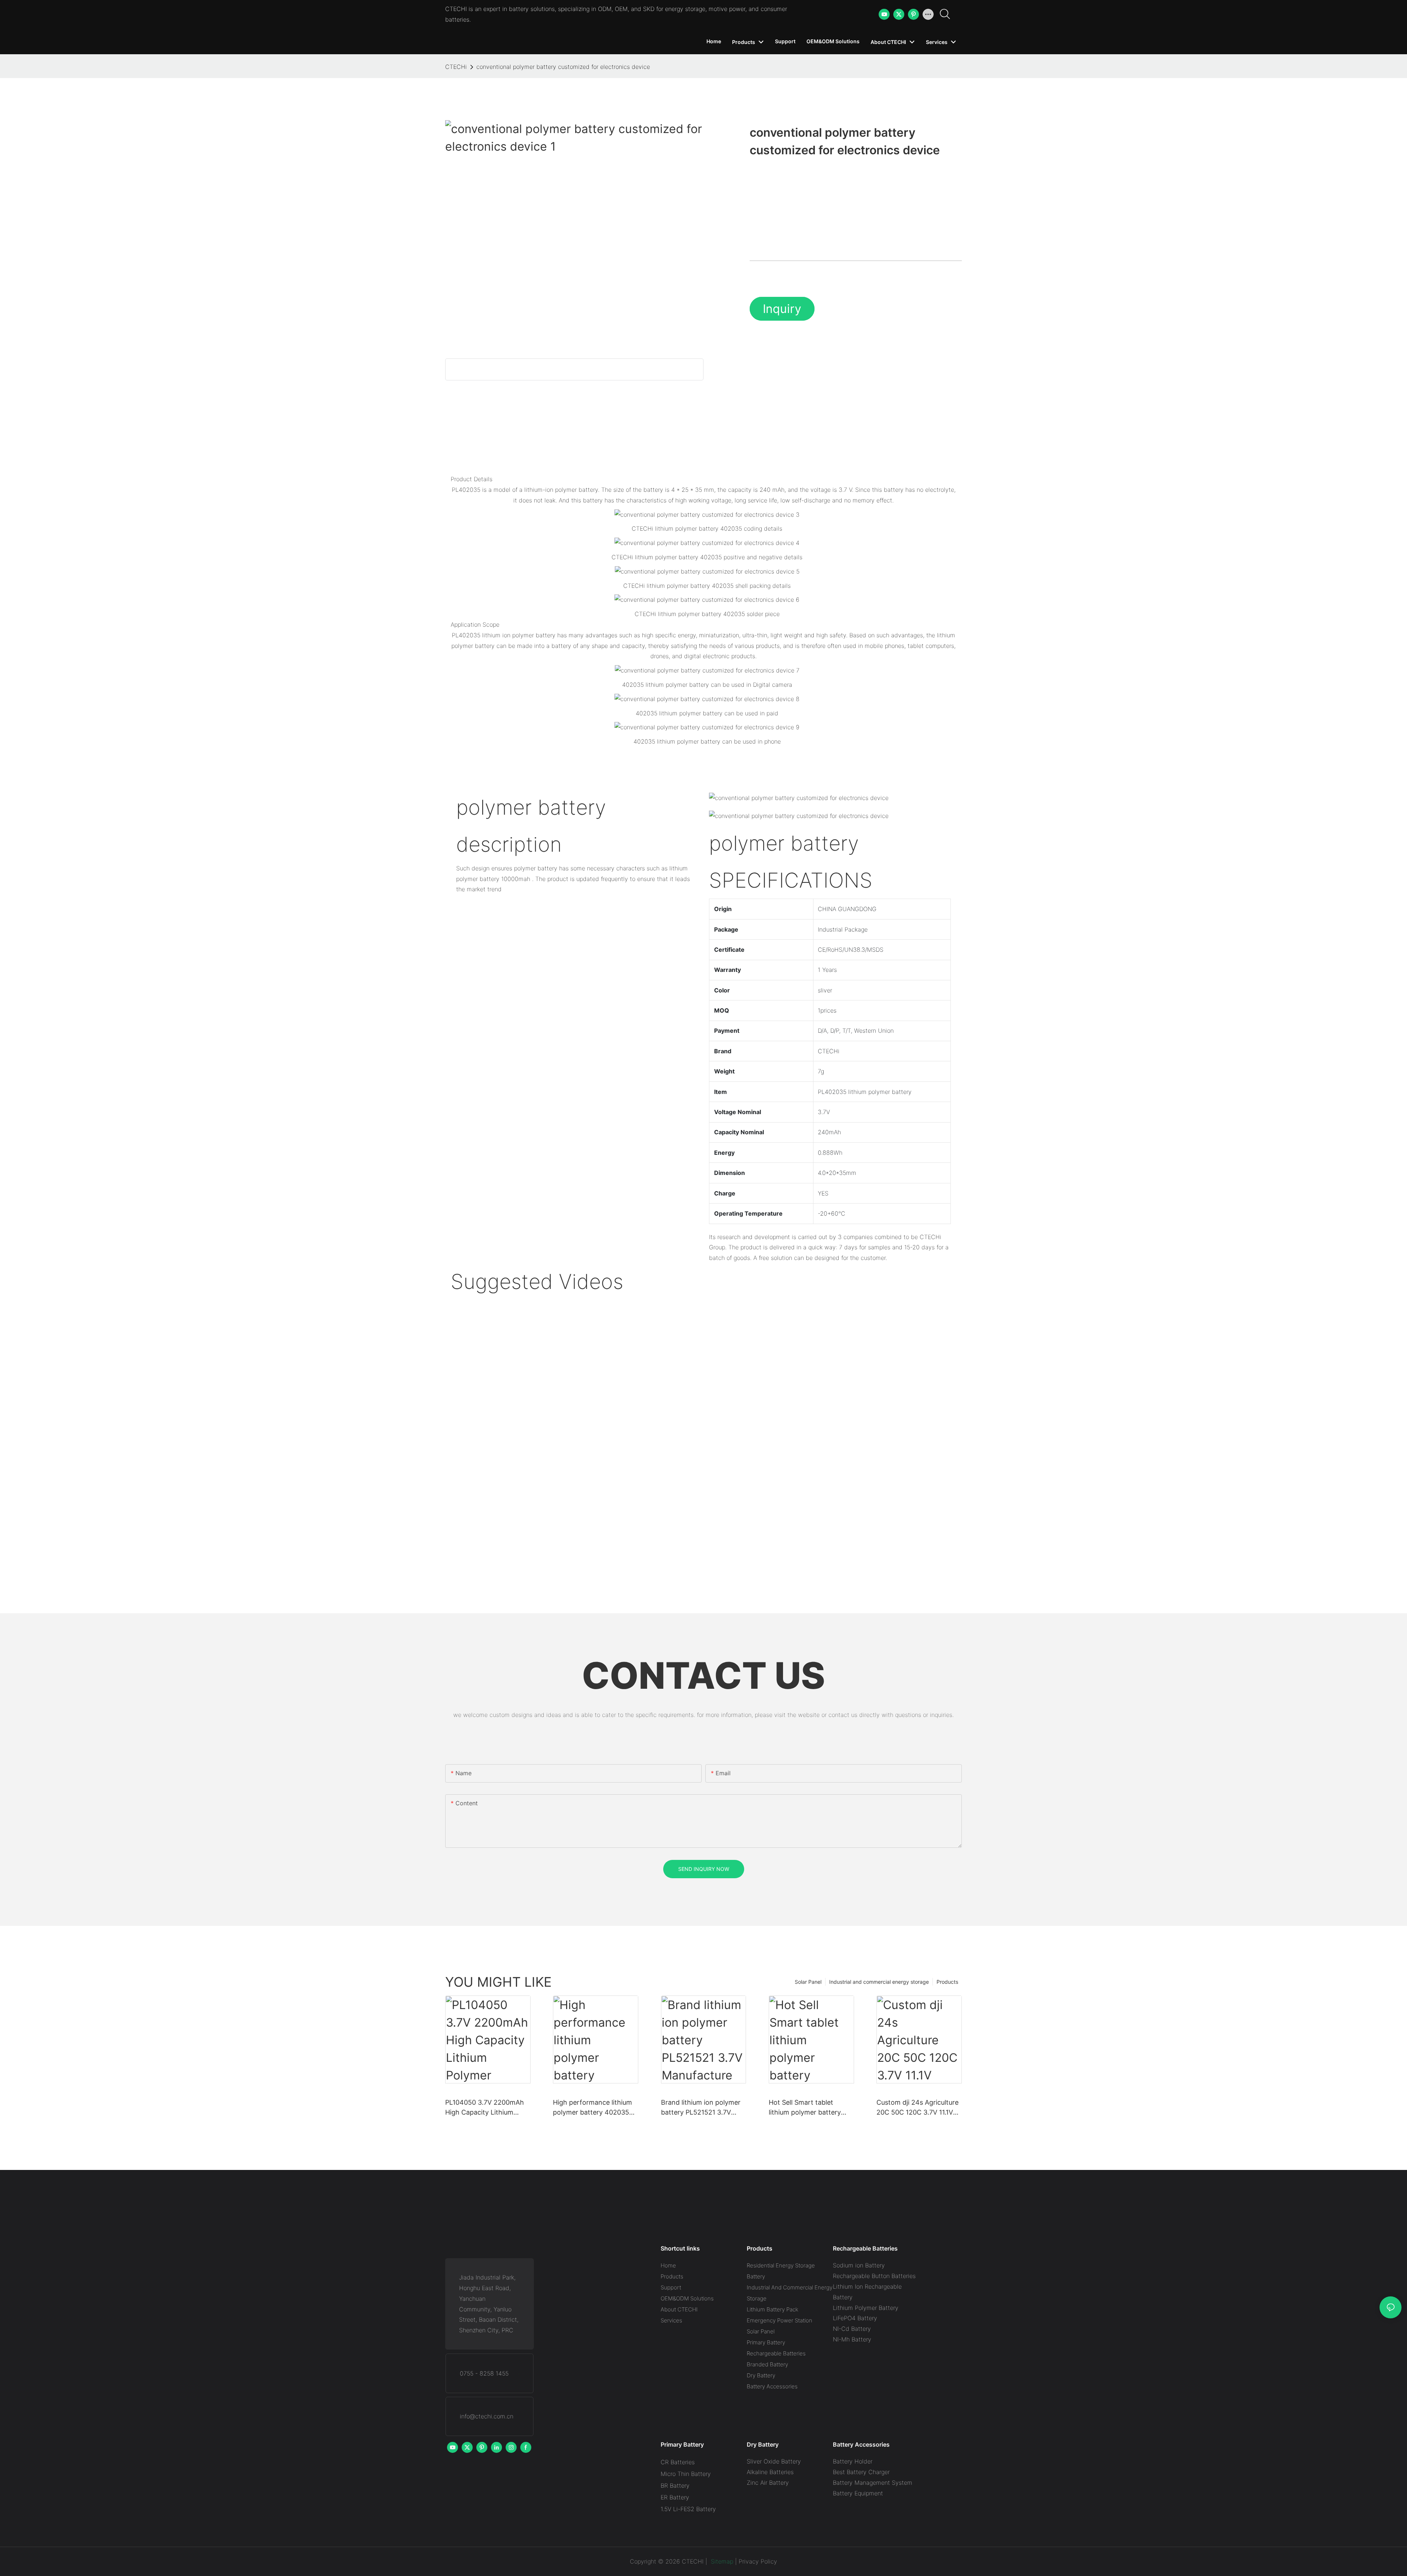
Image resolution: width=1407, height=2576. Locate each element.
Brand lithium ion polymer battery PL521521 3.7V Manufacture (701, 2108)
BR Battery (675, 2485)
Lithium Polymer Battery (866, 2308)
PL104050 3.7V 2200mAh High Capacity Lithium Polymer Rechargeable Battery (485, 2108)
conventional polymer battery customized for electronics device (563, 67)
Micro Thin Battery (686, 2474)
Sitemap (721, 2561)
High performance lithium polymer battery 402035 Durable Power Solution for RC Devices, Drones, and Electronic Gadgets (595, 2108)
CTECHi (456, 67)
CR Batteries (678, 2462)
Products (947, 1982)
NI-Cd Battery (852, 2329)
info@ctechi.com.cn (487, 2416)
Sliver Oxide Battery (774, 2461)
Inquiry (782, 309)
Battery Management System (873, 2483)
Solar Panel (808, 1982)
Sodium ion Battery (859, 2265)
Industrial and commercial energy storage (879, 1982)
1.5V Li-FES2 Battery (688, 2509)
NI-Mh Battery (852, 2339)
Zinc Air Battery (768, 2483)
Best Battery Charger (861, 2472)
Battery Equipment (858, 2493)
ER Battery (675, 2497)
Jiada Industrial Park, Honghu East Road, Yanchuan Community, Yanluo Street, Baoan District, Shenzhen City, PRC (489, 2304)
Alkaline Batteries (770, 2472)
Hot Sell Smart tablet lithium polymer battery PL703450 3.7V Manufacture (805, 2108)
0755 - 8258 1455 (484, 2373)
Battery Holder (853, 2461)
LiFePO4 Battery (855, 2318)
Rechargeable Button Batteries (874, 2276)
